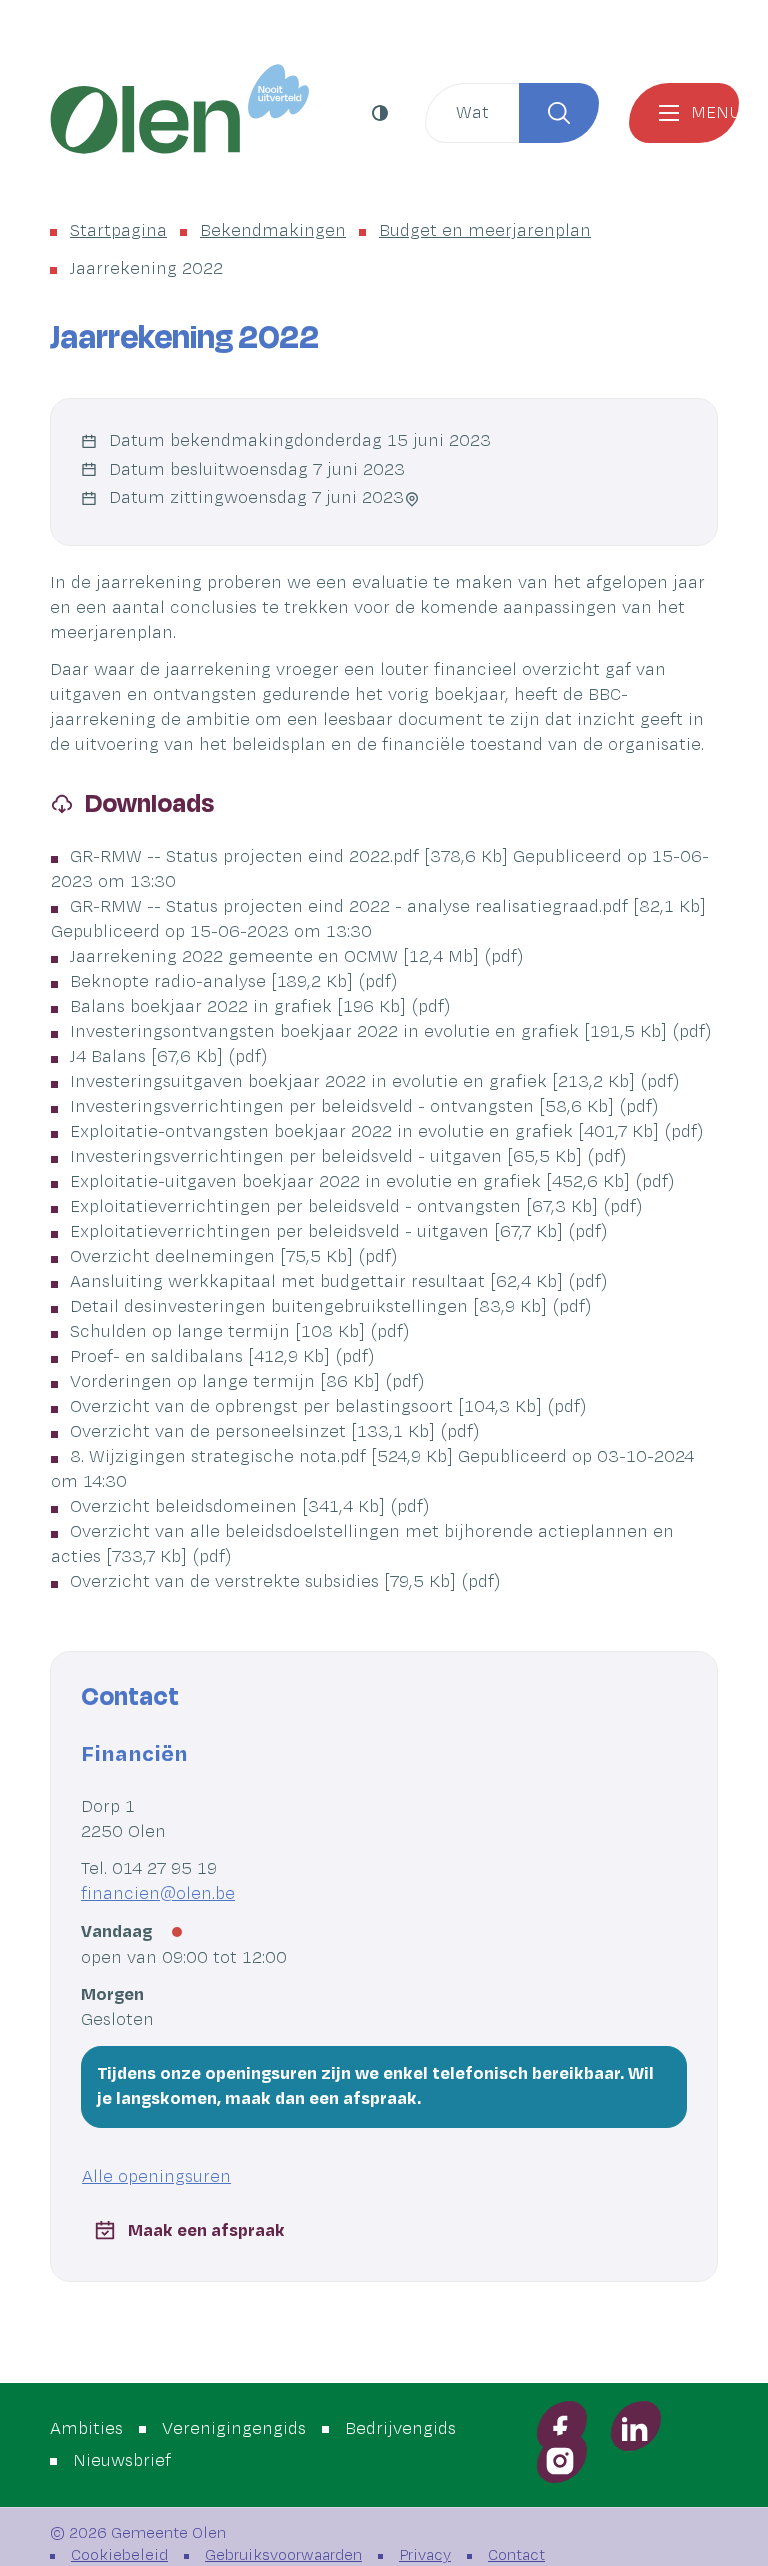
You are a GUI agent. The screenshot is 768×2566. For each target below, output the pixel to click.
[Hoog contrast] (382, 113)
